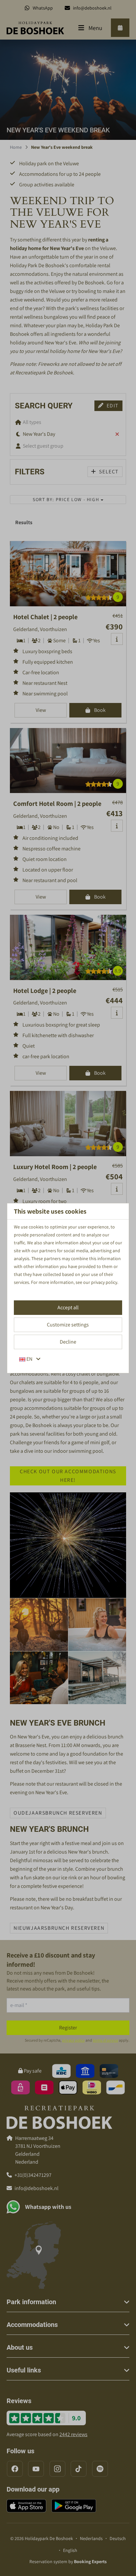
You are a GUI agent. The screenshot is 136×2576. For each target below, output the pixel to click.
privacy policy (104, 1282)
